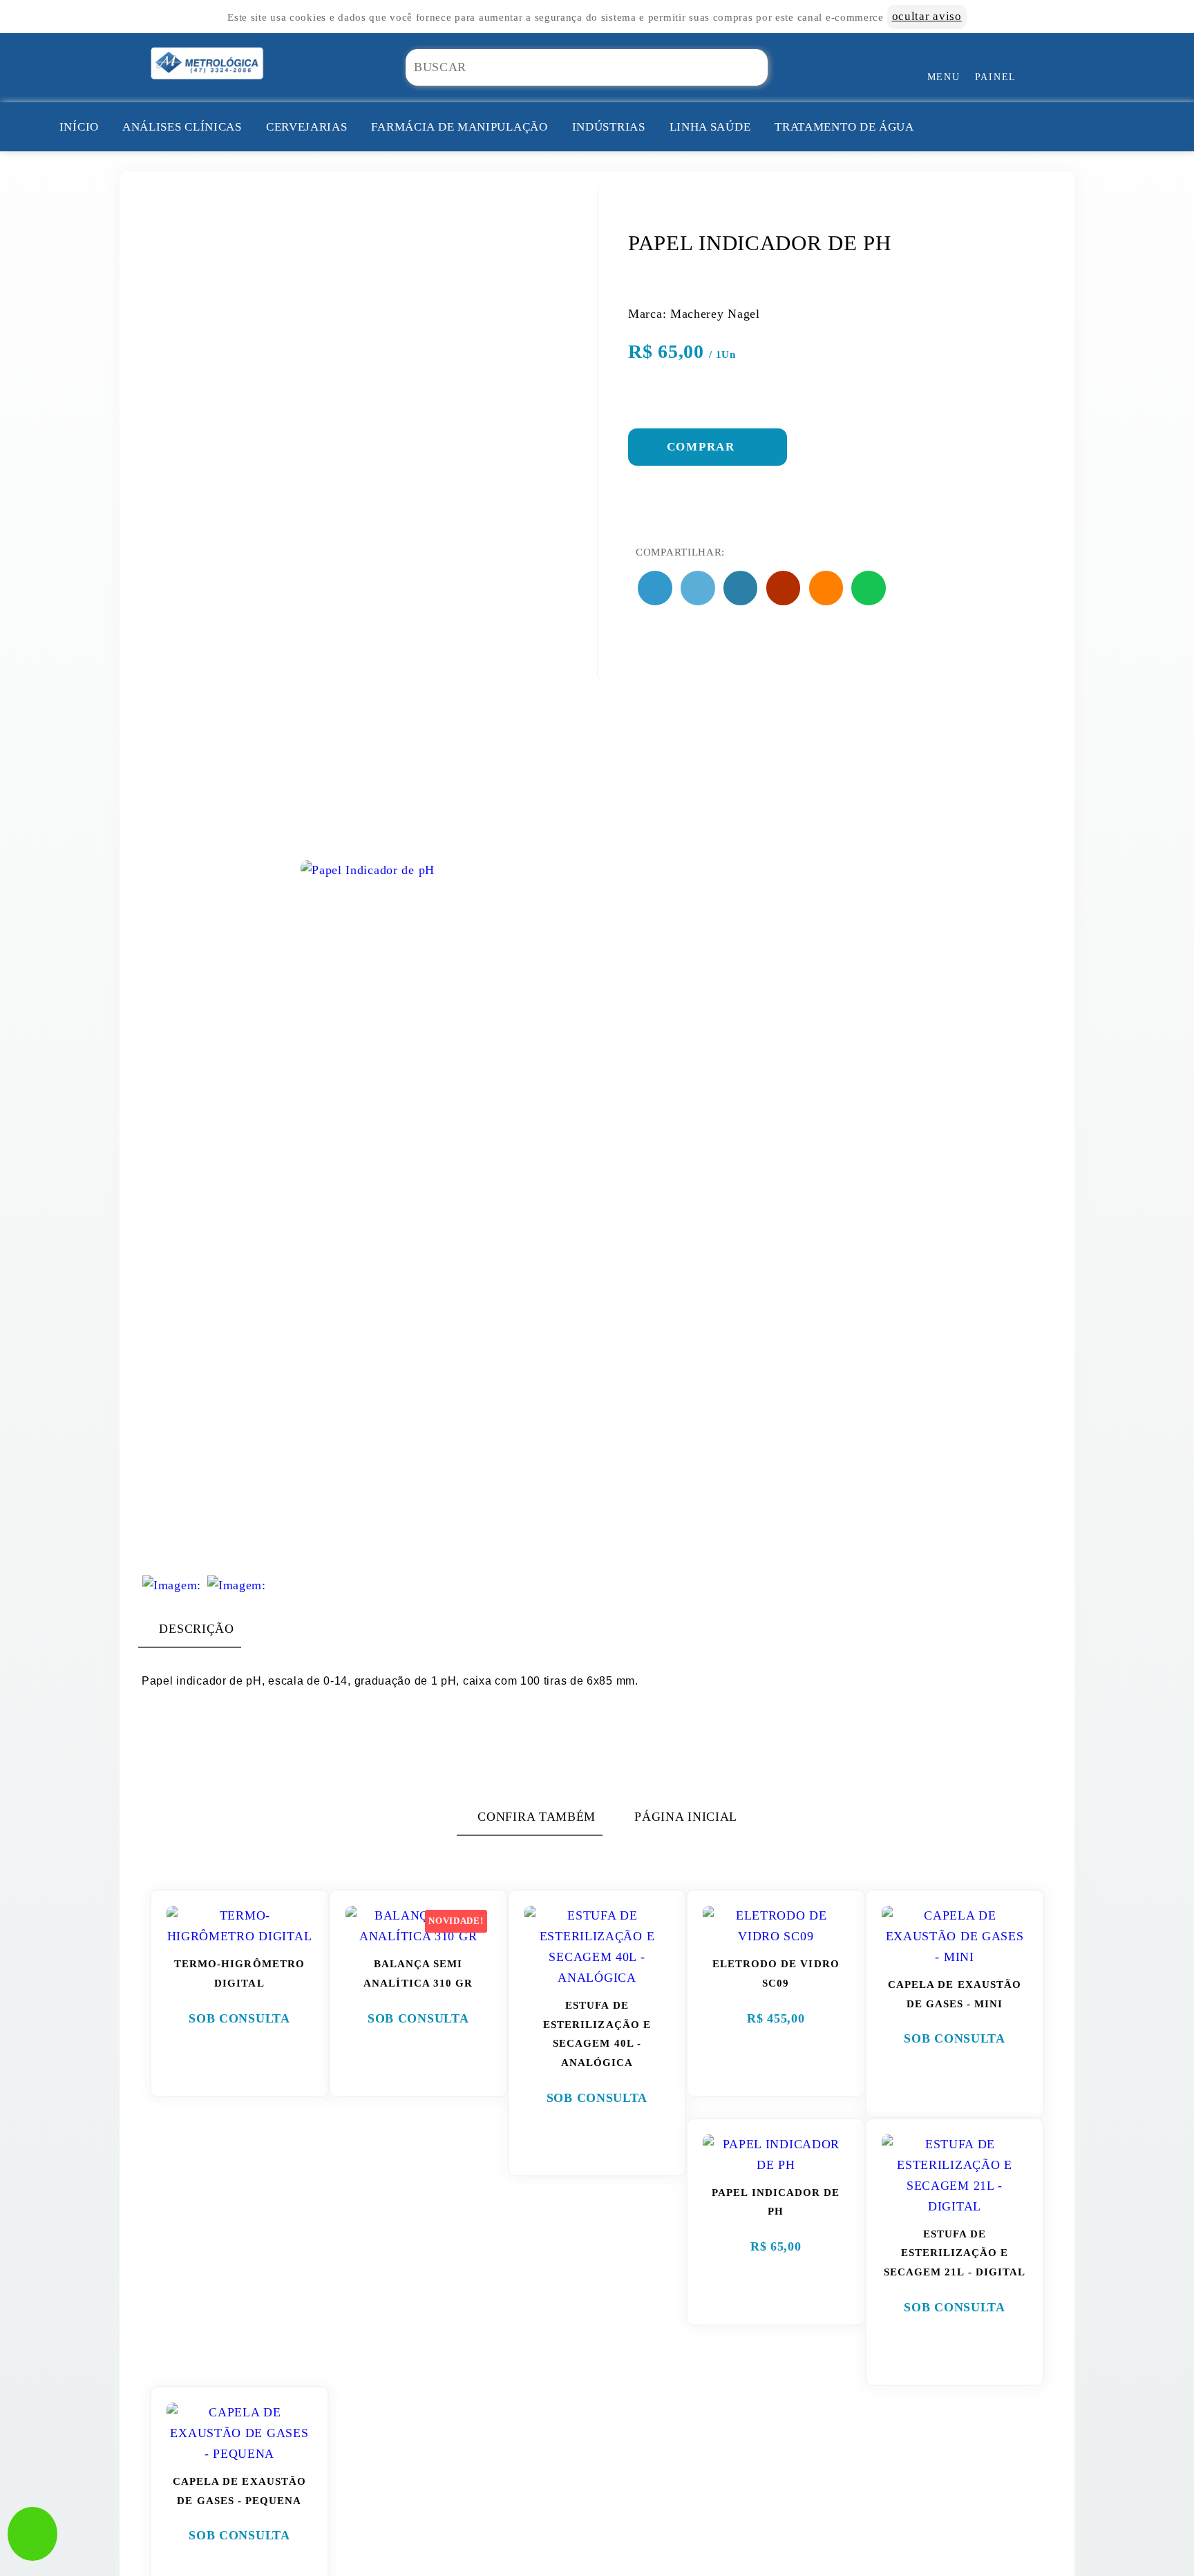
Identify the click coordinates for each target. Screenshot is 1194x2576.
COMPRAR (703, 447)
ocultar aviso (927, 16)
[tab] (190, 1629)
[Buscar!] (778, 67)
